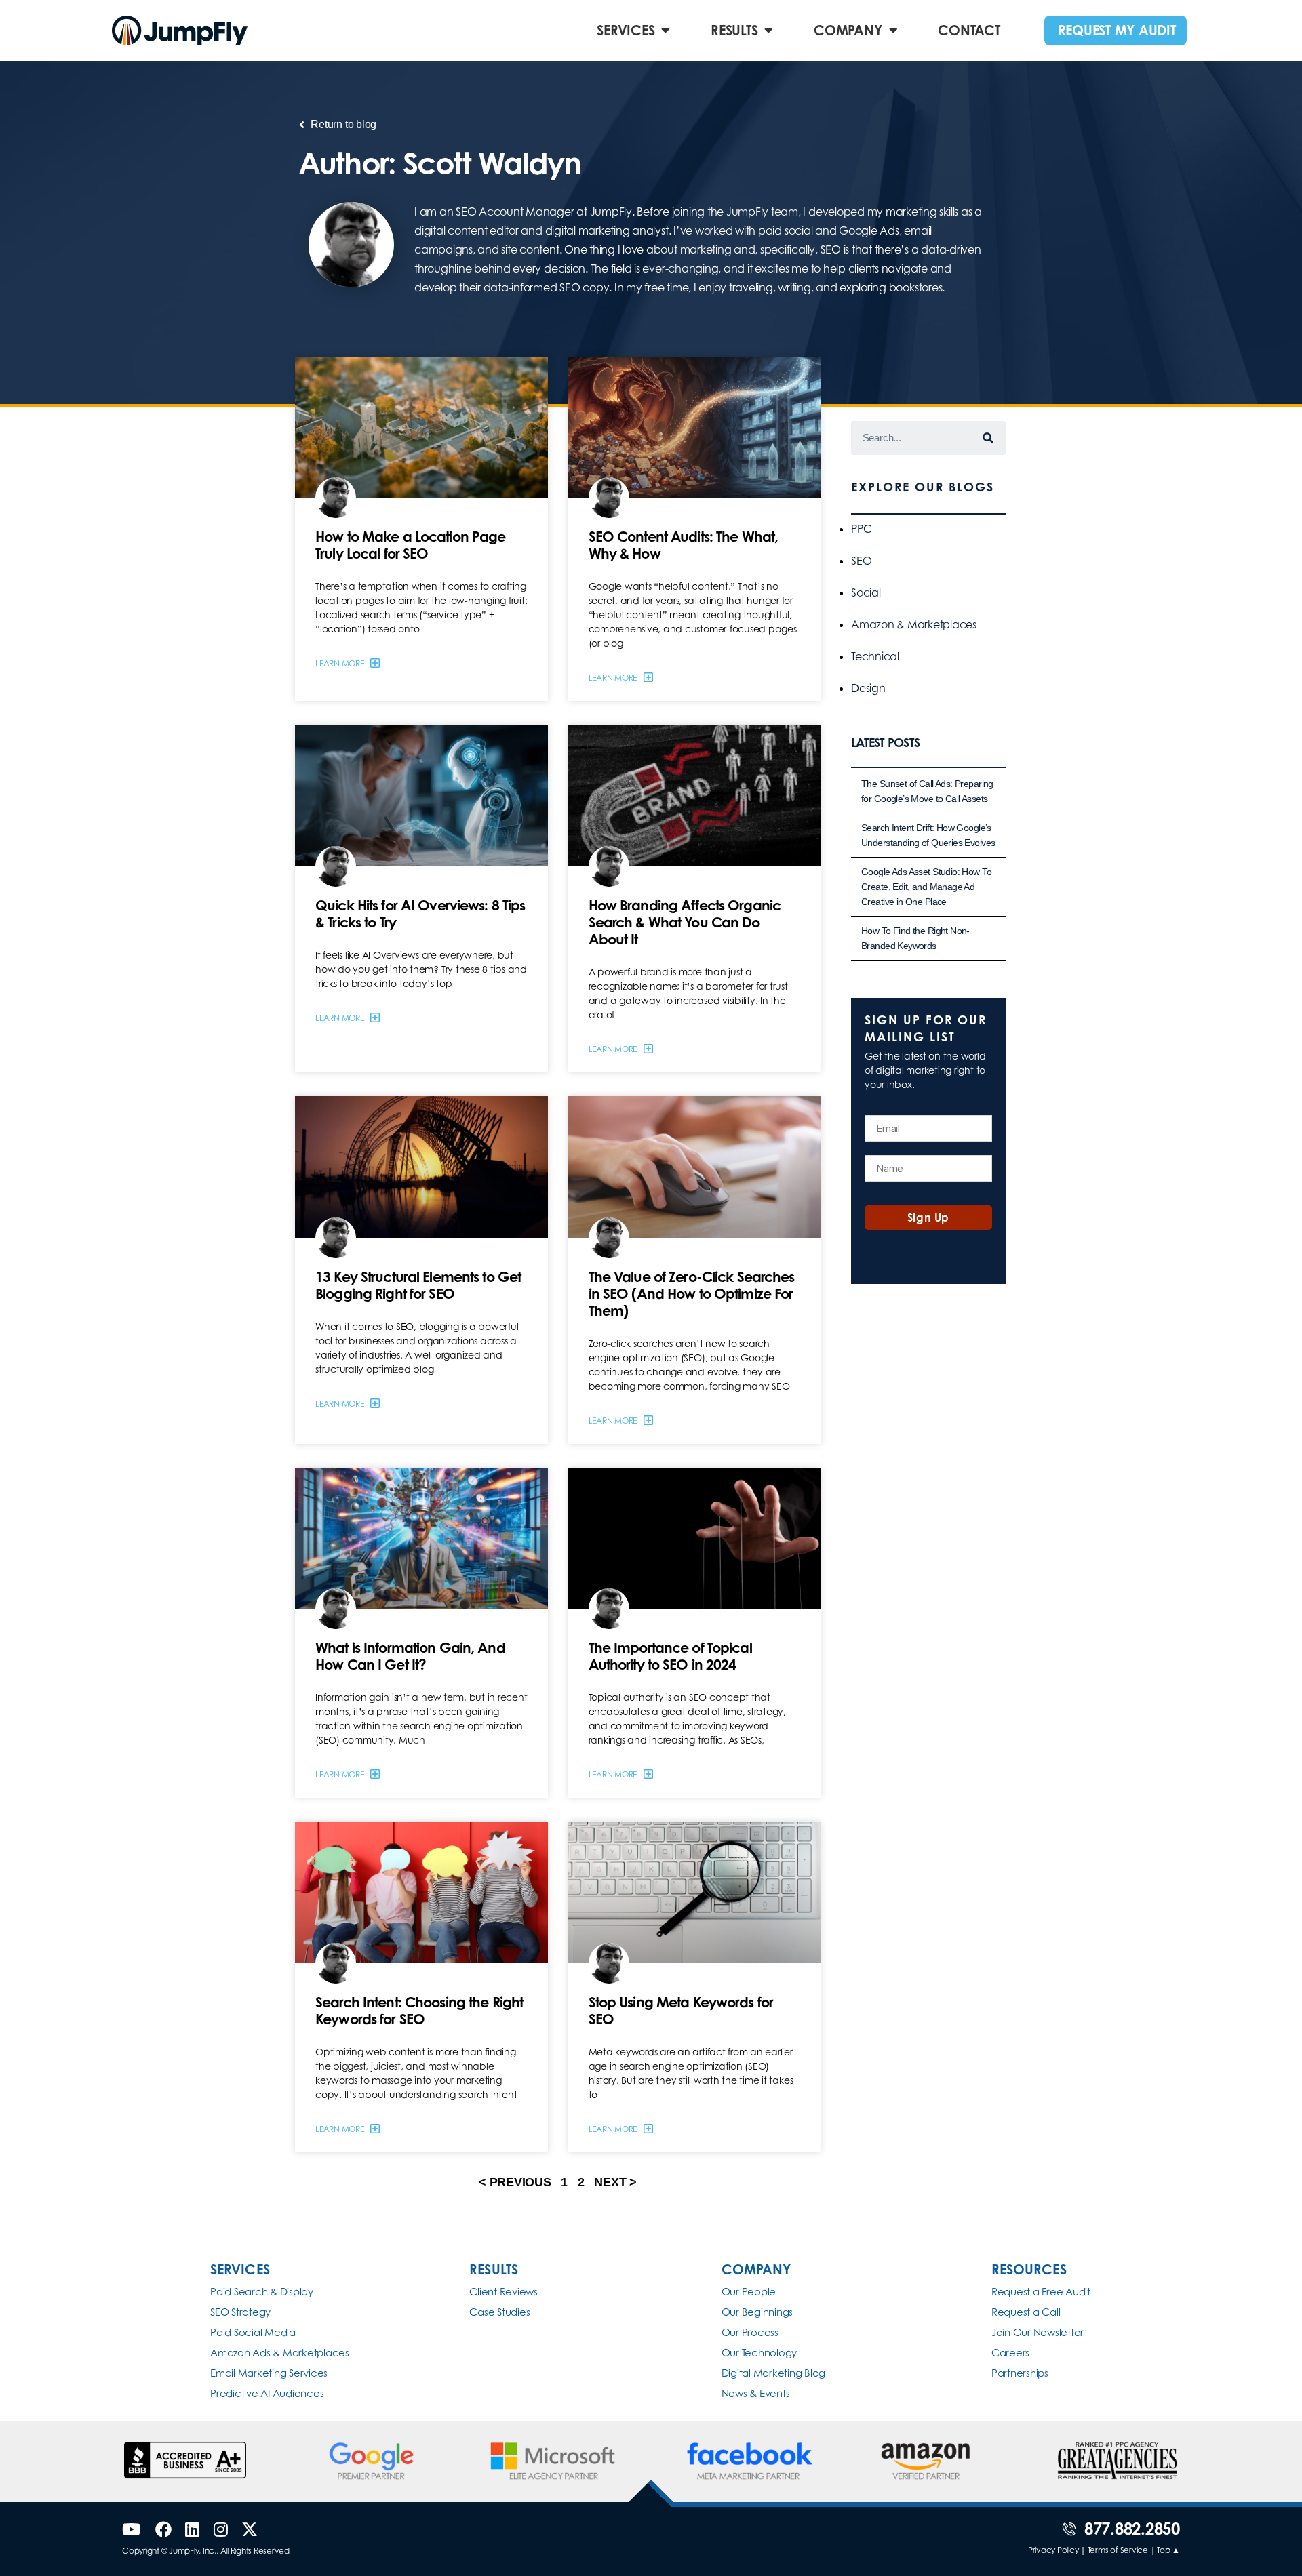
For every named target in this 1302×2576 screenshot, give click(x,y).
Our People (749, 2292)
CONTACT (969, 30)
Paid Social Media (253, 2332)
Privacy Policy (1053, 2550)
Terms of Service (1118, 2550)
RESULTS (734, 30)
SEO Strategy (240, 2312)
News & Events (756, 2393)
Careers (1010, 2353)
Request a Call (1026, 2312)
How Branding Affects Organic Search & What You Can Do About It (685, 922)
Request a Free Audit (1041, 2292)
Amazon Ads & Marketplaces (280, 2353)
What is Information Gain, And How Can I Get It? (410, 1656)
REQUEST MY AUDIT (1117, 30)
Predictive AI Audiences (267, 2393)
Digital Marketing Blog (774, 2373)
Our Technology (759, 2353)
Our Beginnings (757, 2312)
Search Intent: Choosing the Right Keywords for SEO (419, 2010)
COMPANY (848, 30)
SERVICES (626, 30)
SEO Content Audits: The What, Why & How (684, 545)
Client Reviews (504, 2292)
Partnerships (1020, 2373)
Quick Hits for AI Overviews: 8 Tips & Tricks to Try (420, 913)
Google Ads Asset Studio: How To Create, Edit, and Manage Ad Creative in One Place (926, 887)
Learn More (340, 663)
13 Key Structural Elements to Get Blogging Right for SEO (418, 1285)
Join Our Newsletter (1038, 2332)
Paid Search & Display (262, 2292)
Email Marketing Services (269, 2373)
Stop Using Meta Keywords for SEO (681, 2010)
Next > (615, 2182)
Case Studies (499, 2312)
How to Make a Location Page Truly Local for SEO (410, 545)
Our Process (750, 2332)
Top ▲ (1168, 2550)
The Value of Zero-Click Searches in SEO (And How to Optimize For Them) (692, 1293)
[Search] (989, 438)
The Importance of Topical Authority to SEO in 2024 (670, 1656)
